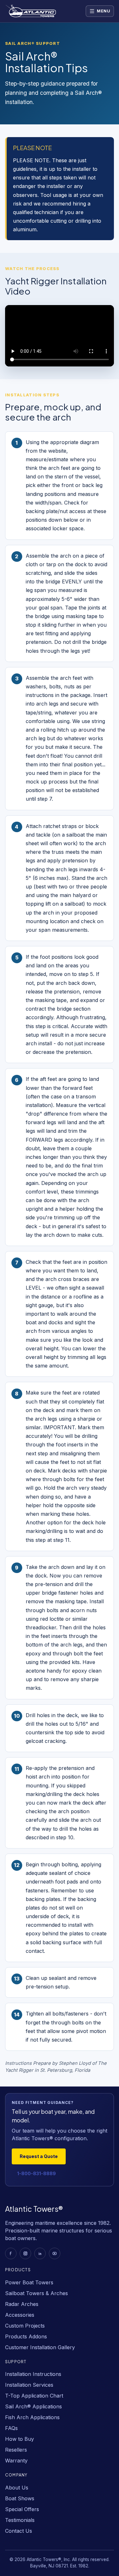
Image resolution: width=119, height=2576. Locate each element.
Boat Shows (20, 2498)
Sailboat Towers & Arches (36, 2293)
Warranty (16, 2461)
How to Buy (20, 2439)
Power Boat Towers (29, 2282)
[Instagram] (25, 2253)
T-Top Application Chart (34, 2396)
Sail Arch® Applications (33, 2406)
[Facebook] (11, 2253)
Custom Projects (25, 2326)
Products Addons (26, 2336)
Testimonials (20, 2520)
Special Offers (22, 2509)
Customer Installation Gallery (40, 2347)
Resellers (16, 2450)
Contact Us (19, 2531)
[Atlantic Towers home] (37, 11)
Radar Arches (22, 2304)
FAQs (11, 2428)
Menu (104, 11)
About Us (17, 2488)
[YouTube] (55, 2253)
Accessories (20, 2315)
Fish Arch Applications (32, 2417)
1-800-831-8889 (36, 2173)
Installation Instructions (33, 2374)
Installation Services (29, 2385)
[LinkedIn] (40, 2253)
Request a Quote (39, 2156)
